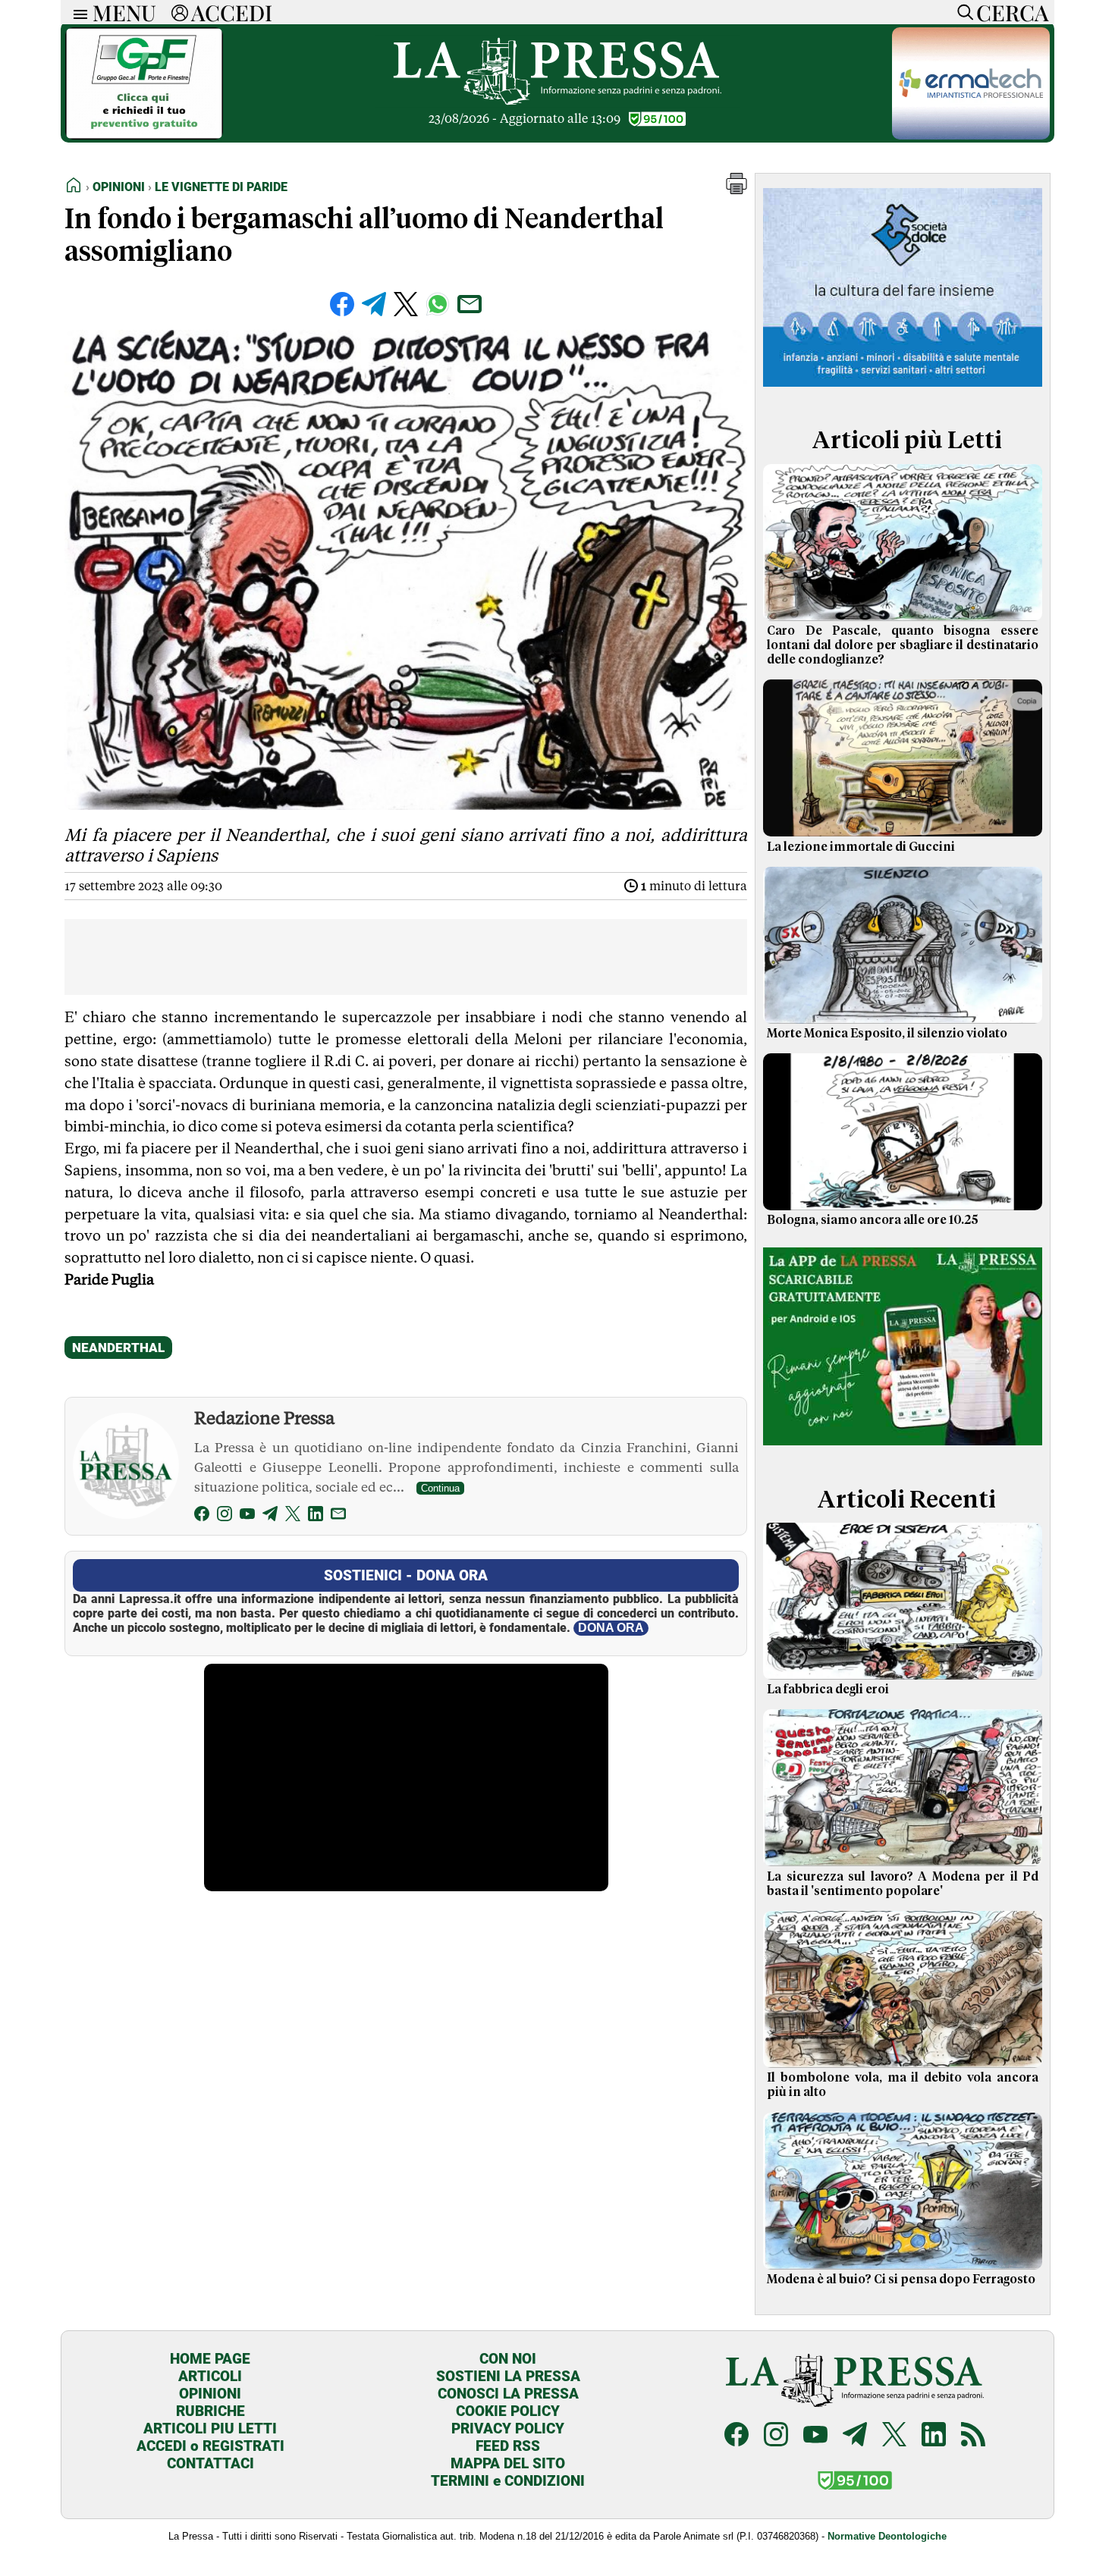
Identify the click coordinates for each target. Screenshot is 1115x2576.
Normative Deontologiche (887, 2536)
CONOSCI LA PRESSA (508, 2394)
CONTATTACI (210, 2463)
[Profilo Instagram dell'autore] (225, 1516)
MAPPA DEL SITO (508, 2463)
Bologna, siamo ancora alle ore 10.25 (873, 1220)
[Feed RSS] (973, 2436)
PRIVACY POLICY (508, 2429)
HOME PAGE (210, 2359)
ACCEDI (232, 12)
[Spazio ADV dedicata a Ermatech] (971, 135)
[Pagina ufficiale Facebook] (737, 2436)
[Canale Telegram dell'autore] (270, 1516)
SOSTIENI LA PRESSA (508, 2376)
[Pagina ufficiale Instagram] (776, 2436)
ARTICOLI (210, 2376)
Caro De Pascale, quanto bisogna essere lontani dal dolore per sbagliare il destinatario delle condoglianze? (903, 645)
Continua (440, 1488)
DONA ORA (611, 1628)
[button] (737, 190)
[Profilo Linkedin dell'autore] (316, 1516)
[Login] (180, 12)
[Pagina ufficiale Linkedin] (934, 2436)
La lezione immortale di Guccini (861, 847)
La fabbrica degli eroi (828, 1690)
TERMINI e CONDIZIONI (508, 2481)
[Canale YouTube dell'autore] (247, 1516)
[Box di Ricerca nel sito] (962, 12)
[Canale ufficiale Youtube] (815, 2436)
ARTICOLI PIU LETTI (210, 2429)
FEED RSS (508, 2446)
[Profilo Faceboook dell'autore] (202, 1516)
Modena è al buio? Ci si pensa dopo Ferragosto (901, 2279)
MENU (124, 12)
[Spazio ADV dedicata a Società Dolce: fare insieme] (903, 389)
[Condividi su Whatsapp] (438, 304)
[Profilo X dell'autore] (293, 1516)
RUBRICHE (210, 2411)
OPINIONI (210, 2394)
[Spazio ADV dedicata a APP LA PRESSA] (903, 1448)
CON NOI (508, 2359)
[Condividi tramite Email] (470, 304)
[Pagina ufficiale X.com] (894, 2436)
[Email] (338, 1516)
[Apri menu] (77, 13)
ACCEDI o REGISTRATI (210, 2446)
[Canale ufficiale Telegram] (855, 2436)
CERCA (1012, 12)
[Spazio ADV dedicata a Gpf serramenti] (144, 135)
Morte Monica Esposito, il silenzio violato (887, 1034)
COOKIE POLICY (508, 2411)
